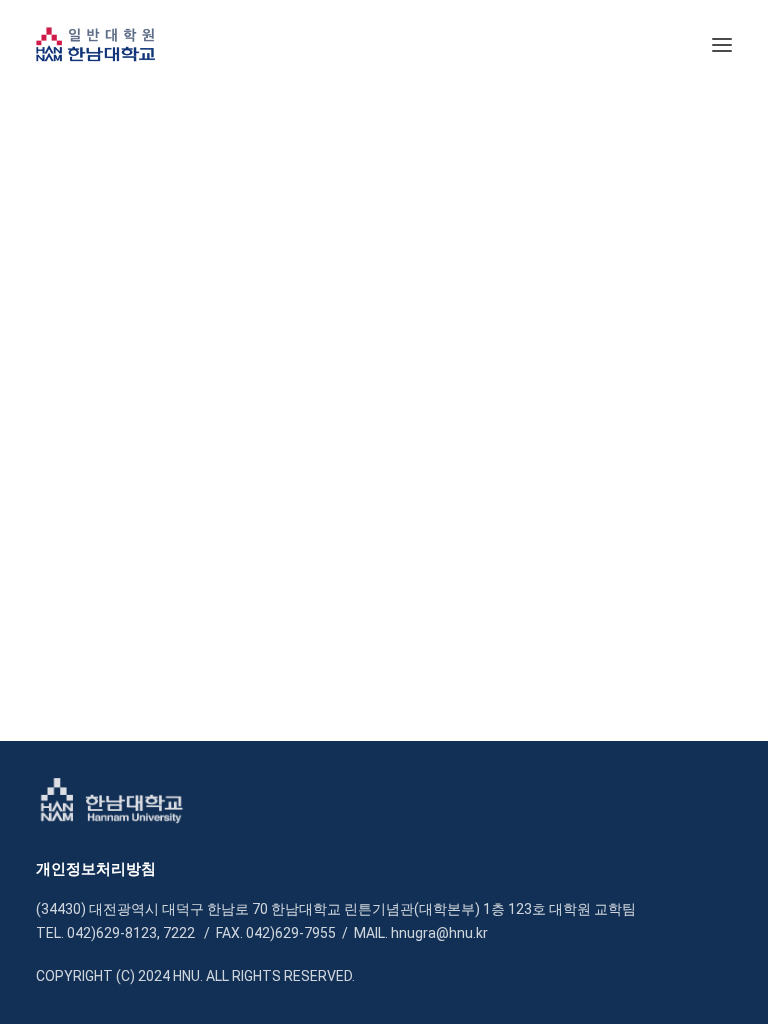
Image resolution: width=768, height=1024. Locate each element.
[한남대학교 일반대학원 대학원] (96, 44)
